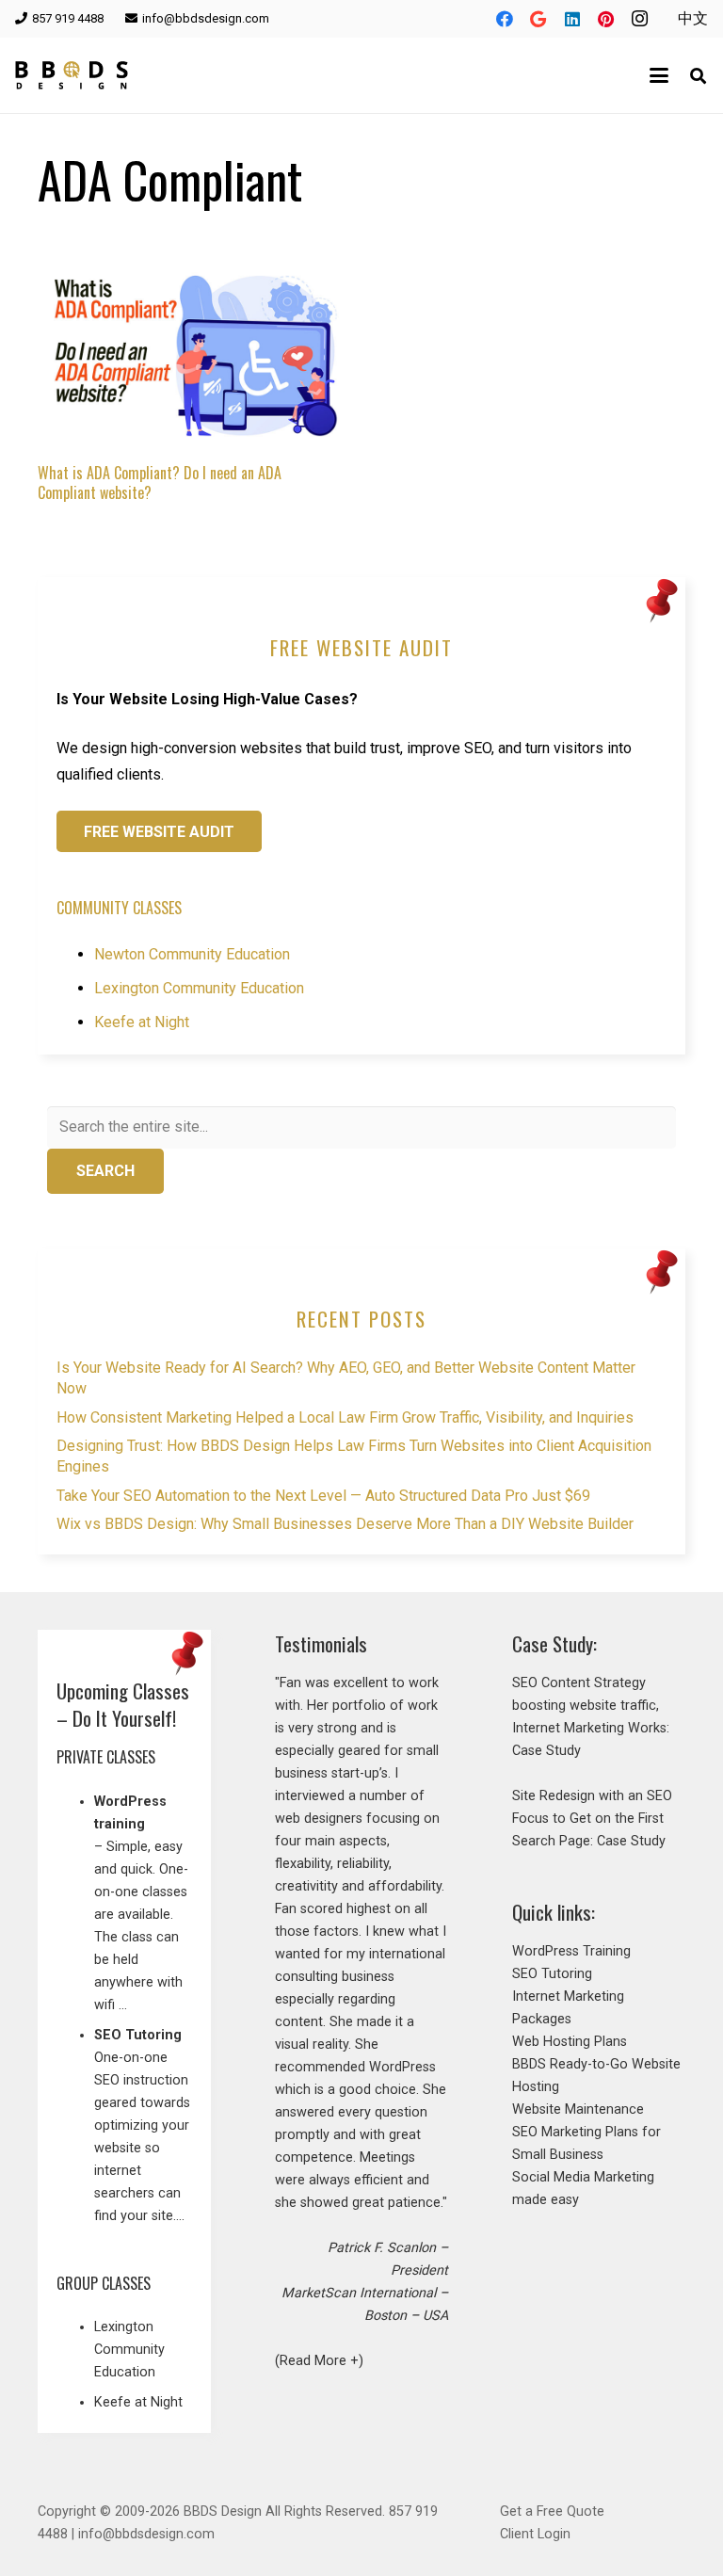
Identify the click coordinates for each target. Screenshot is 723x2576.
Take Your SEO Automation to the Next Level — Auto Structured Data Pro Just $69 (323, 1496)
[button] (660, 75)
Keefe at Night (142, 1022)
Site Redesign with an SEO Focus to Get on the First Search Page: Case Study (592, 1819)
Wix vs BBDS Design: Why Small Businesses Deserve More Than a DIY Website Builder (345, 1524)
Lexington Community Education (199, 988)
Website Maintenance (578, 2109)
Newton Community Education (192, 954)
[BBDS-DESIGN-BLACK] (72, 75)
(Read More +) (319, 2361)
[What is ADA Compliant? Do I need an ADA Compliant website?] (188, 347)
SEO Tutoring (552, 1974)
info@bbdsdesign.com (146, 2534)
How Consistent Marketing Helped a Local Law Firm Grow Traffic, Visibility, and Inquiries (345, 1417)
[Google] (538, 19)
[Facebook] (505, 19)
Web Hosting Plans (570, 2042)
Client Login (535, 2534)
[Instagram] (640, 19)
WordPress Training (571, 1951)
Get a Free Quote (552, 2512)
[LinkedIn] (572, 19)
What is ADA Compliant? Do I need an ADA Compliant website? (160, 483)
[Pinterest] (606, 19)
